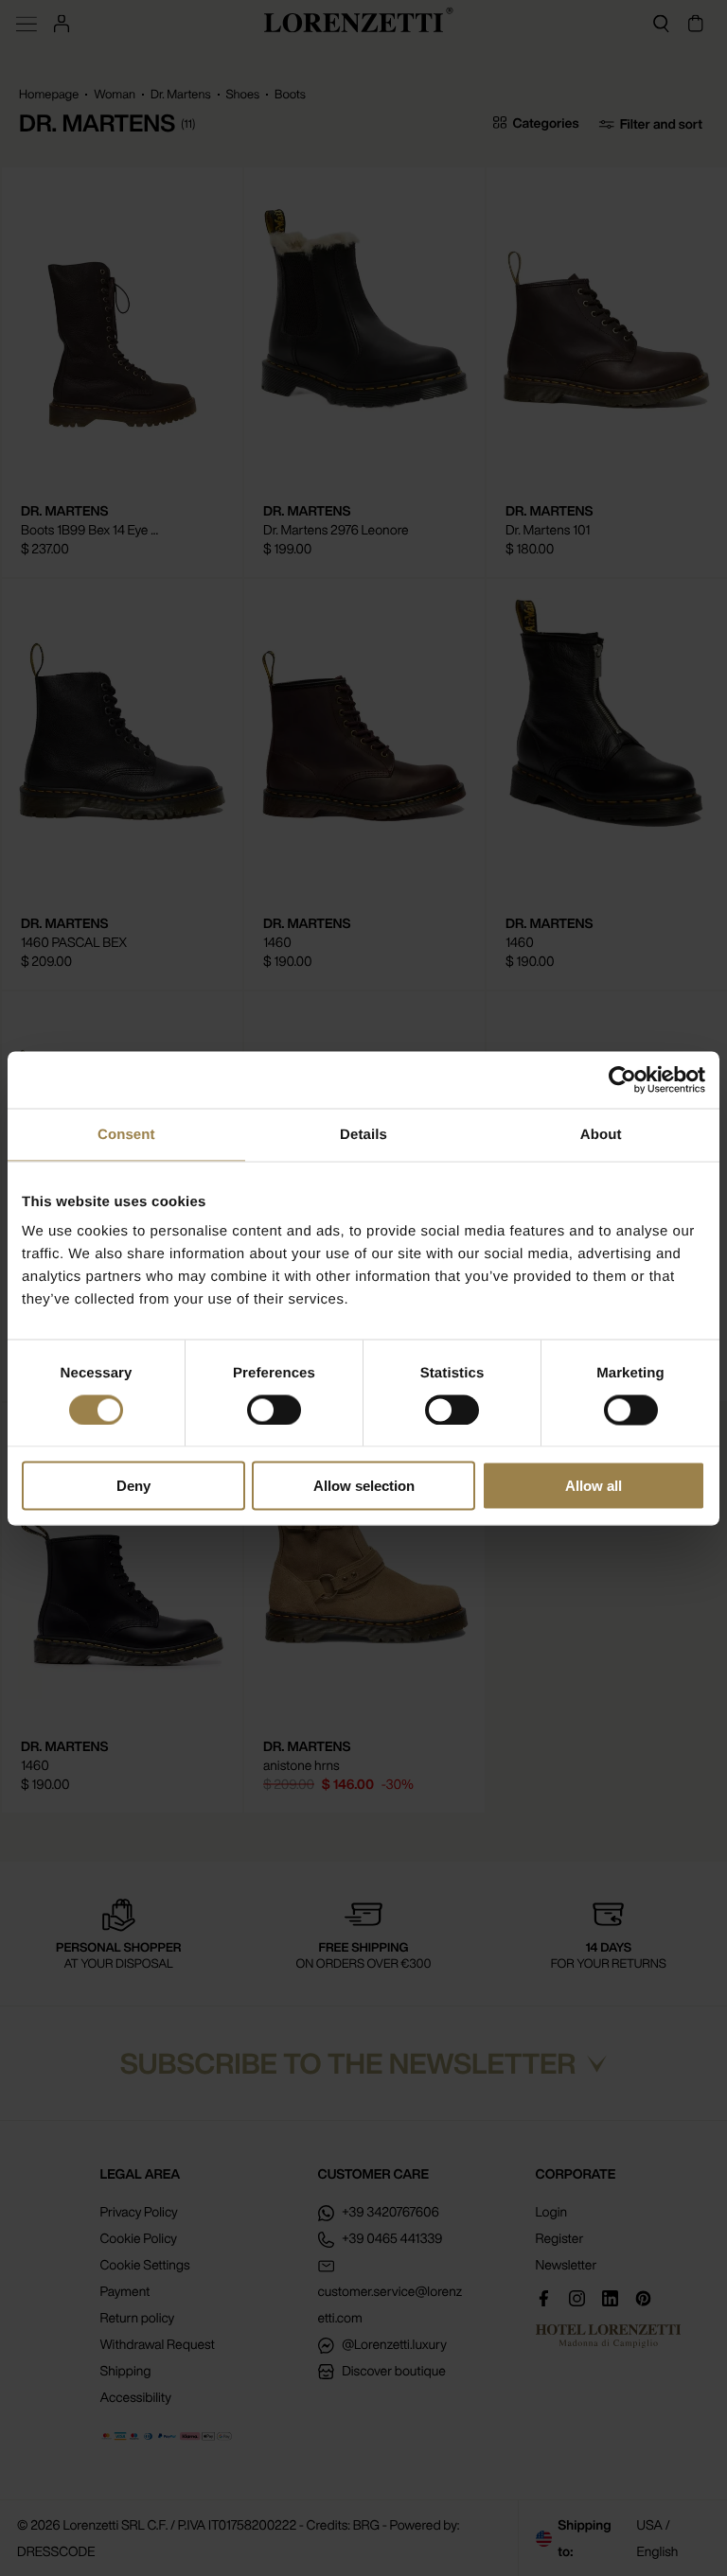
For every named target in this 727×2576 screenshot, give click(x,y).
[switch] (274, 1410)
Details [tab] (363, 1134)
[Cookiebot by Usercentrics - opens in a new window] (622, 1079)
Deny (133, 1486)
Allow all (594, 1486)
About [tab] (601, 1134)
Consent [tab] (126, 1134)
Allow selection (364, 1486)
